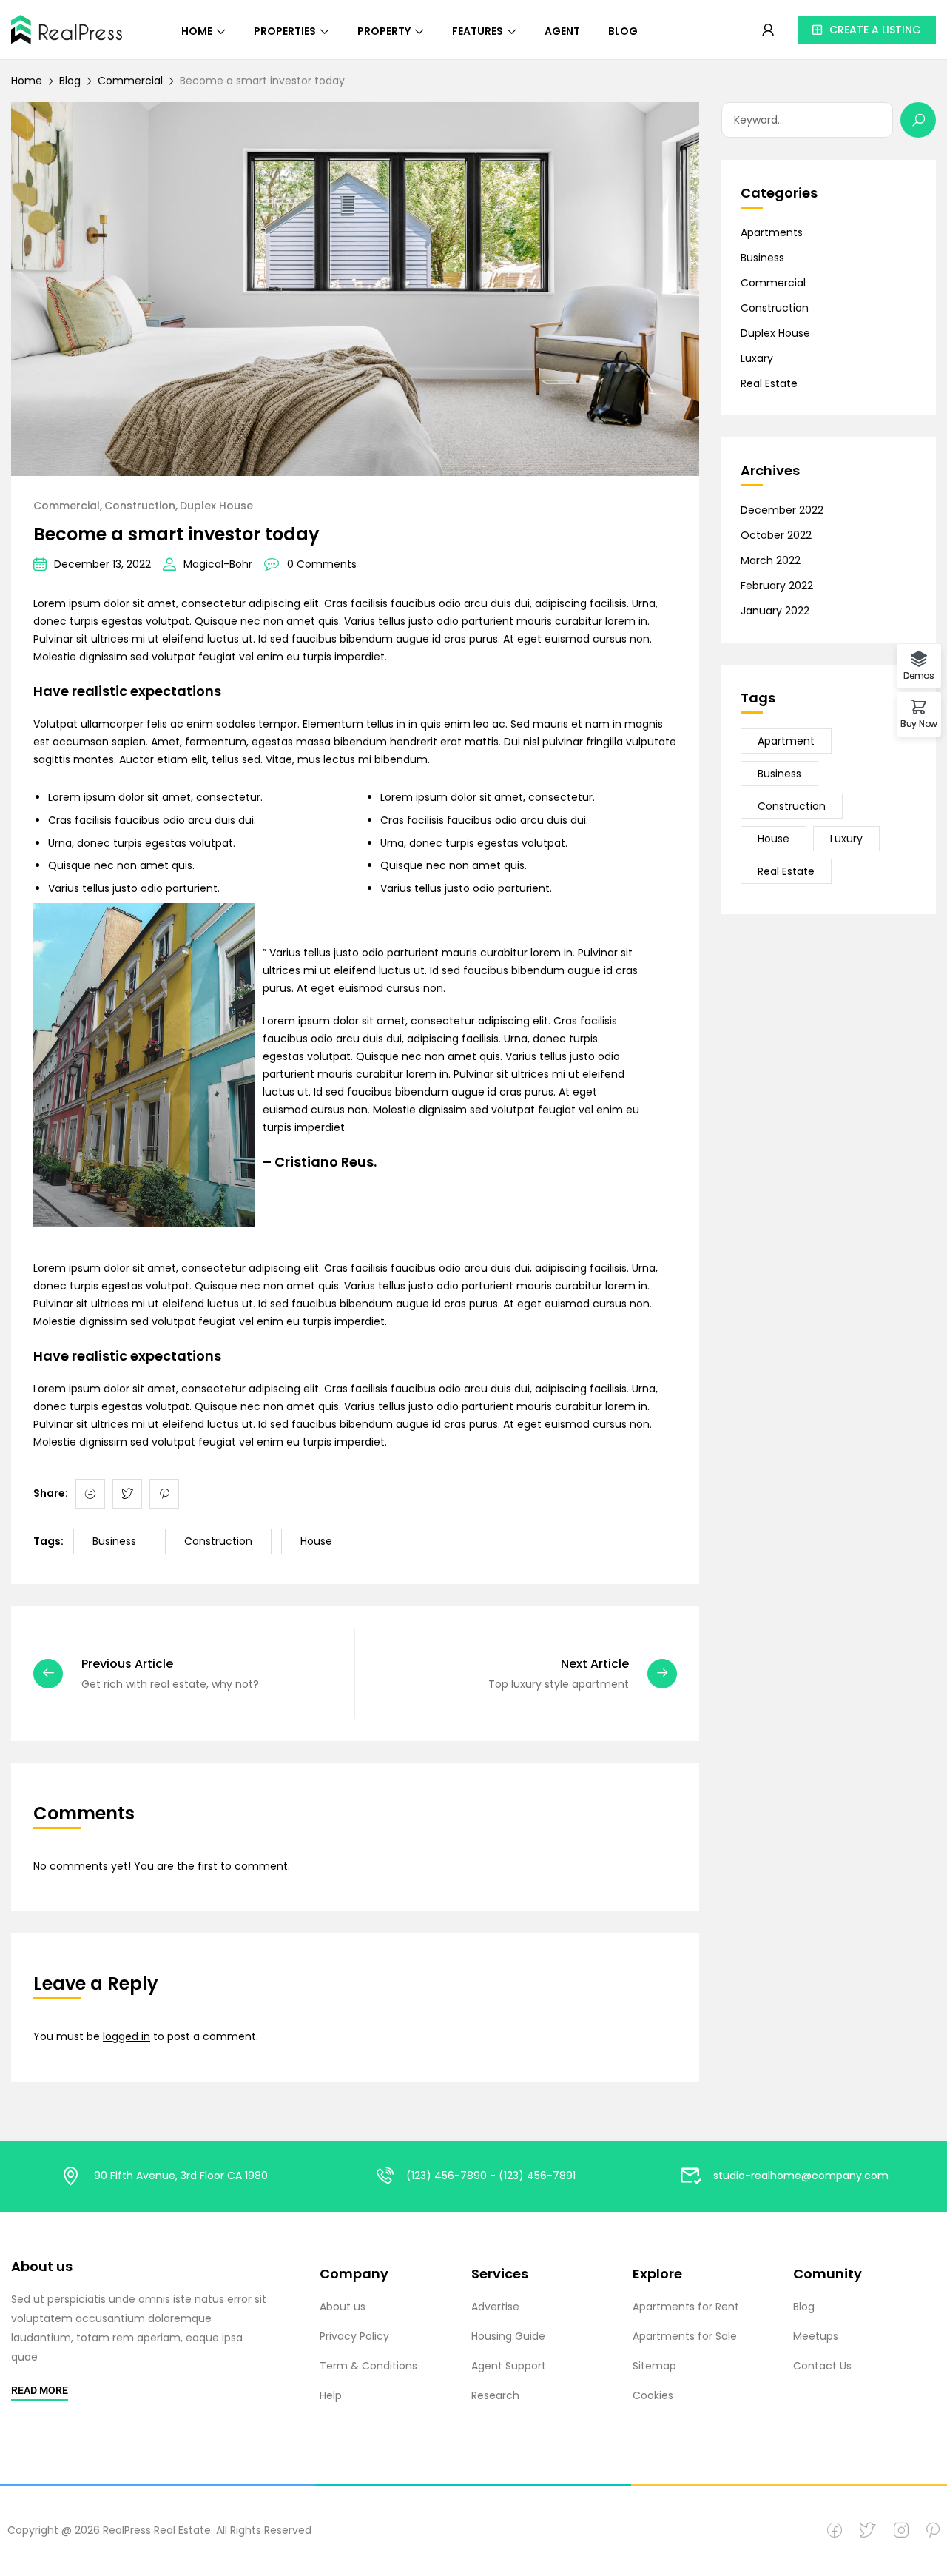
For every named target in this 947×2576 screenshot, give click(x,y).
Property (384, 31)
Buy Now (919, 723)
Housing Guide (508, 2336)
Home (197, 31)
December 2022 (782, 510)
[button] (867, 30)
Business (114, 1541)
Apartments (772, 232)
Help (331, 2395)
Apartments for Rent (686, 2307)
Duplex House (216, 506)
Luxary (757, 358)
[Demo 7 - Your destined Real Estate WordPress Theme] (67, 28)
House (316, 1541)
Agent (562, 31)
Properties (285, 31)
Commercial (130, 81)
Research (495, 2395)
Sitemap (654, 2366)
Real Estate (769, 383)
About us (343, 2307)
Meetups (816, 2336)
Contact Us (822, 2366)
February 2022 (777, 586)
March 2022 (771, 560)
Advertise (495, 2307)
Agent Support (509, 2366)
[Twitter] (127, 1494)
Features (478, 31)
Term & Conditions (368, 2366)
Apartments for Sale (685, 2336)
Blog (623, 31)
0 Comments (322, 564)
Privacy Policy (354, 2336)
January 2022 (775, 611)
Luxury (846, 839)
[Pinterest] (164, 1494)
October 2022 (776, 535)
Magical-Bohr (218, 564)
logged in (127, 2036)
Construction (140, 506)
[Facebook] (90, 1494)
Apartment (786, 741)
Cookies (653, 2395)
